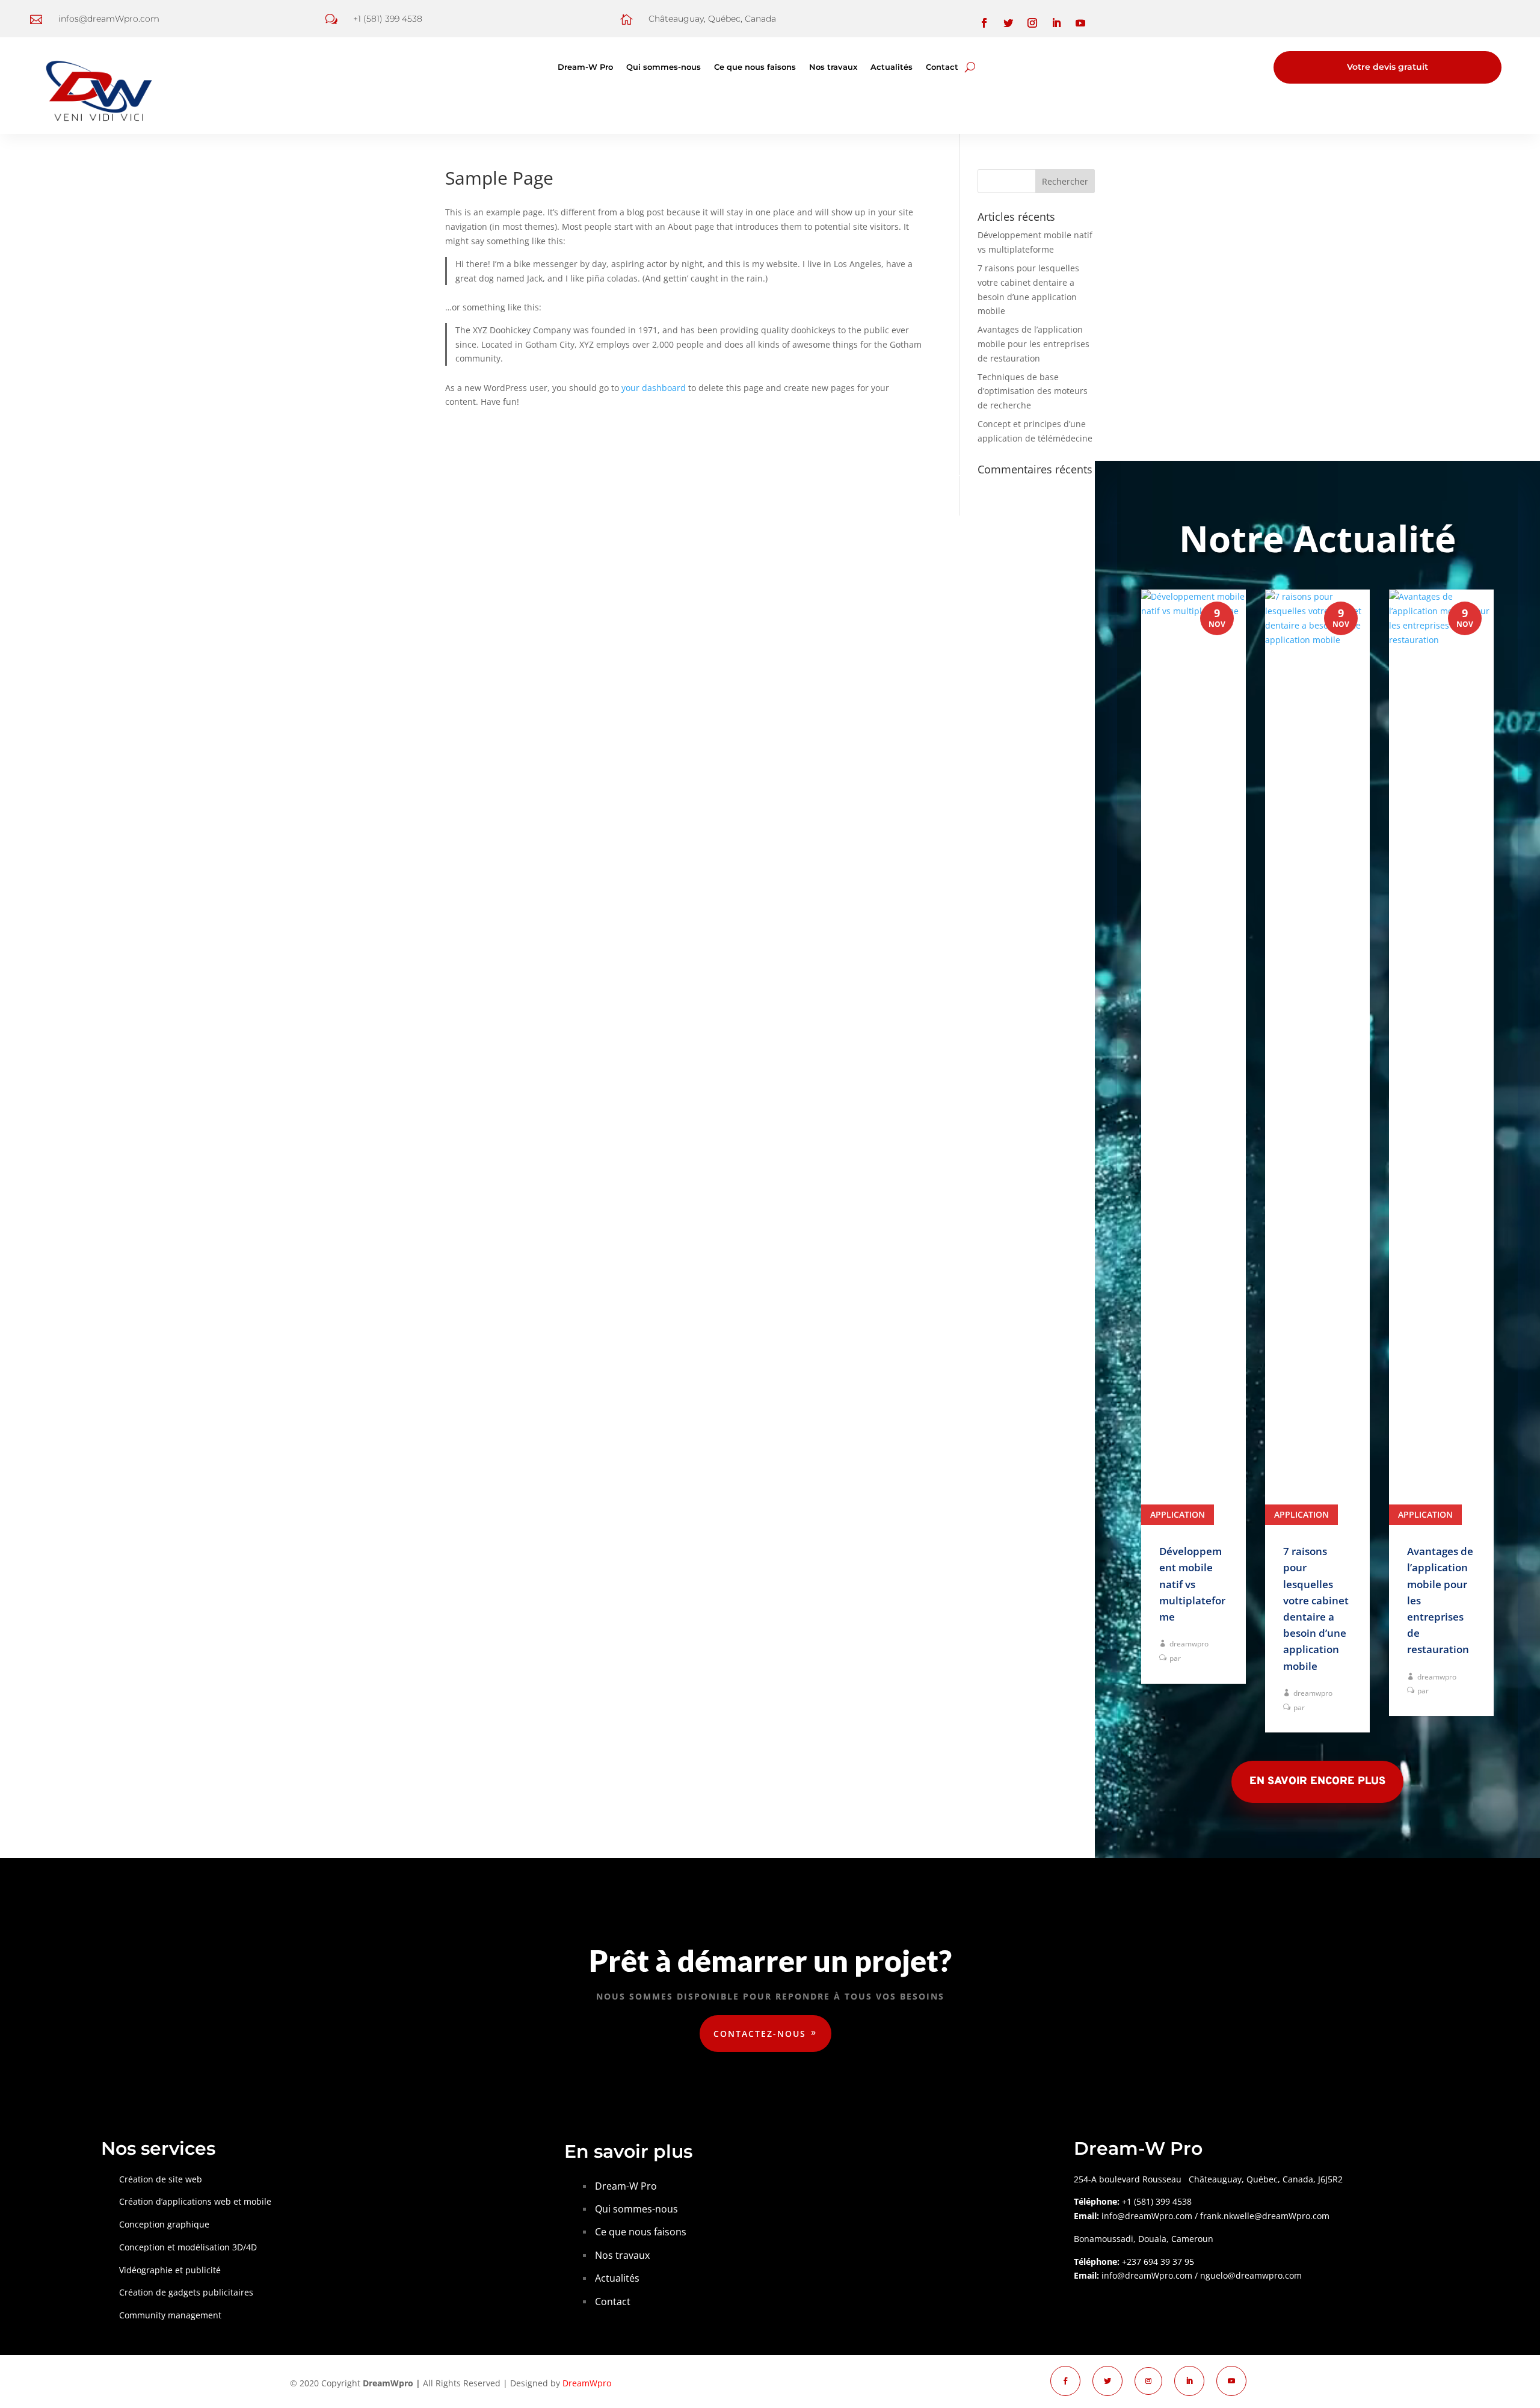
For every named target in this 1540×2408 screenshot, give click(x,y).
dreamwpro (1189, 1644)
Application (1178, 1514)
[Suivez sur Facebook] (984, 23)
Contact (942, 67)
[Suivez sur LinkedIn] (1056, 23)
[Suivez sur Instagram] (1032, 23)
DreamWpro (587, 2383)
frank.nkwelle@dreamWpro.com (1265, 2216)
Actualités (892, 67)
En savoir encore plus (1317, 1781)
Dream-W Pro (585, 67)
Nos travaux (833, 67)
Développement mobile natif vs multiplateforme (1192, 1584)
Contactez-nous (760, 2034)
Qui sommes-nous (664, 67)
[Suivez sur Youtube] (1080, 23)
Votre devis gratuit (1388, 67)
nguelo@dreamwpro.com (1251, 2275)
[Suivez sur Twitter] (1008, 23)
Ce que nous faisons (755, 67)
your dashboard (654, 388)
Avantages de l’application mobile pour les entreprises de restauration (1033, 344)
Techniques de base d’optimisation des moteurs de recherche (1033, 391)
